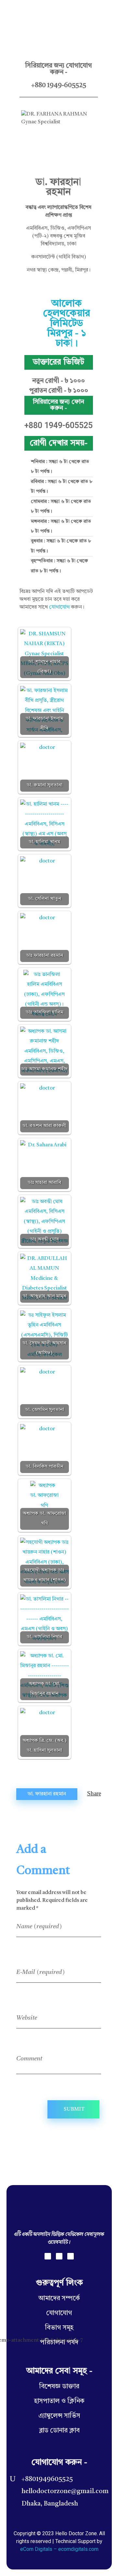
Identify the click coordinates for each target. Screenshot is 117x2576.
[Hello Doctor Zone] (23, 14)
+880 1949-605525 (59, 85)
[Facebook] (48, 2256)
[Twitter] (59, 2256)
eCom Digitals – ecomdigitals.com (59, 2549)
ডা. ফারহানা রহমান (47, 1794)
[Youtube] (71, 2256)
